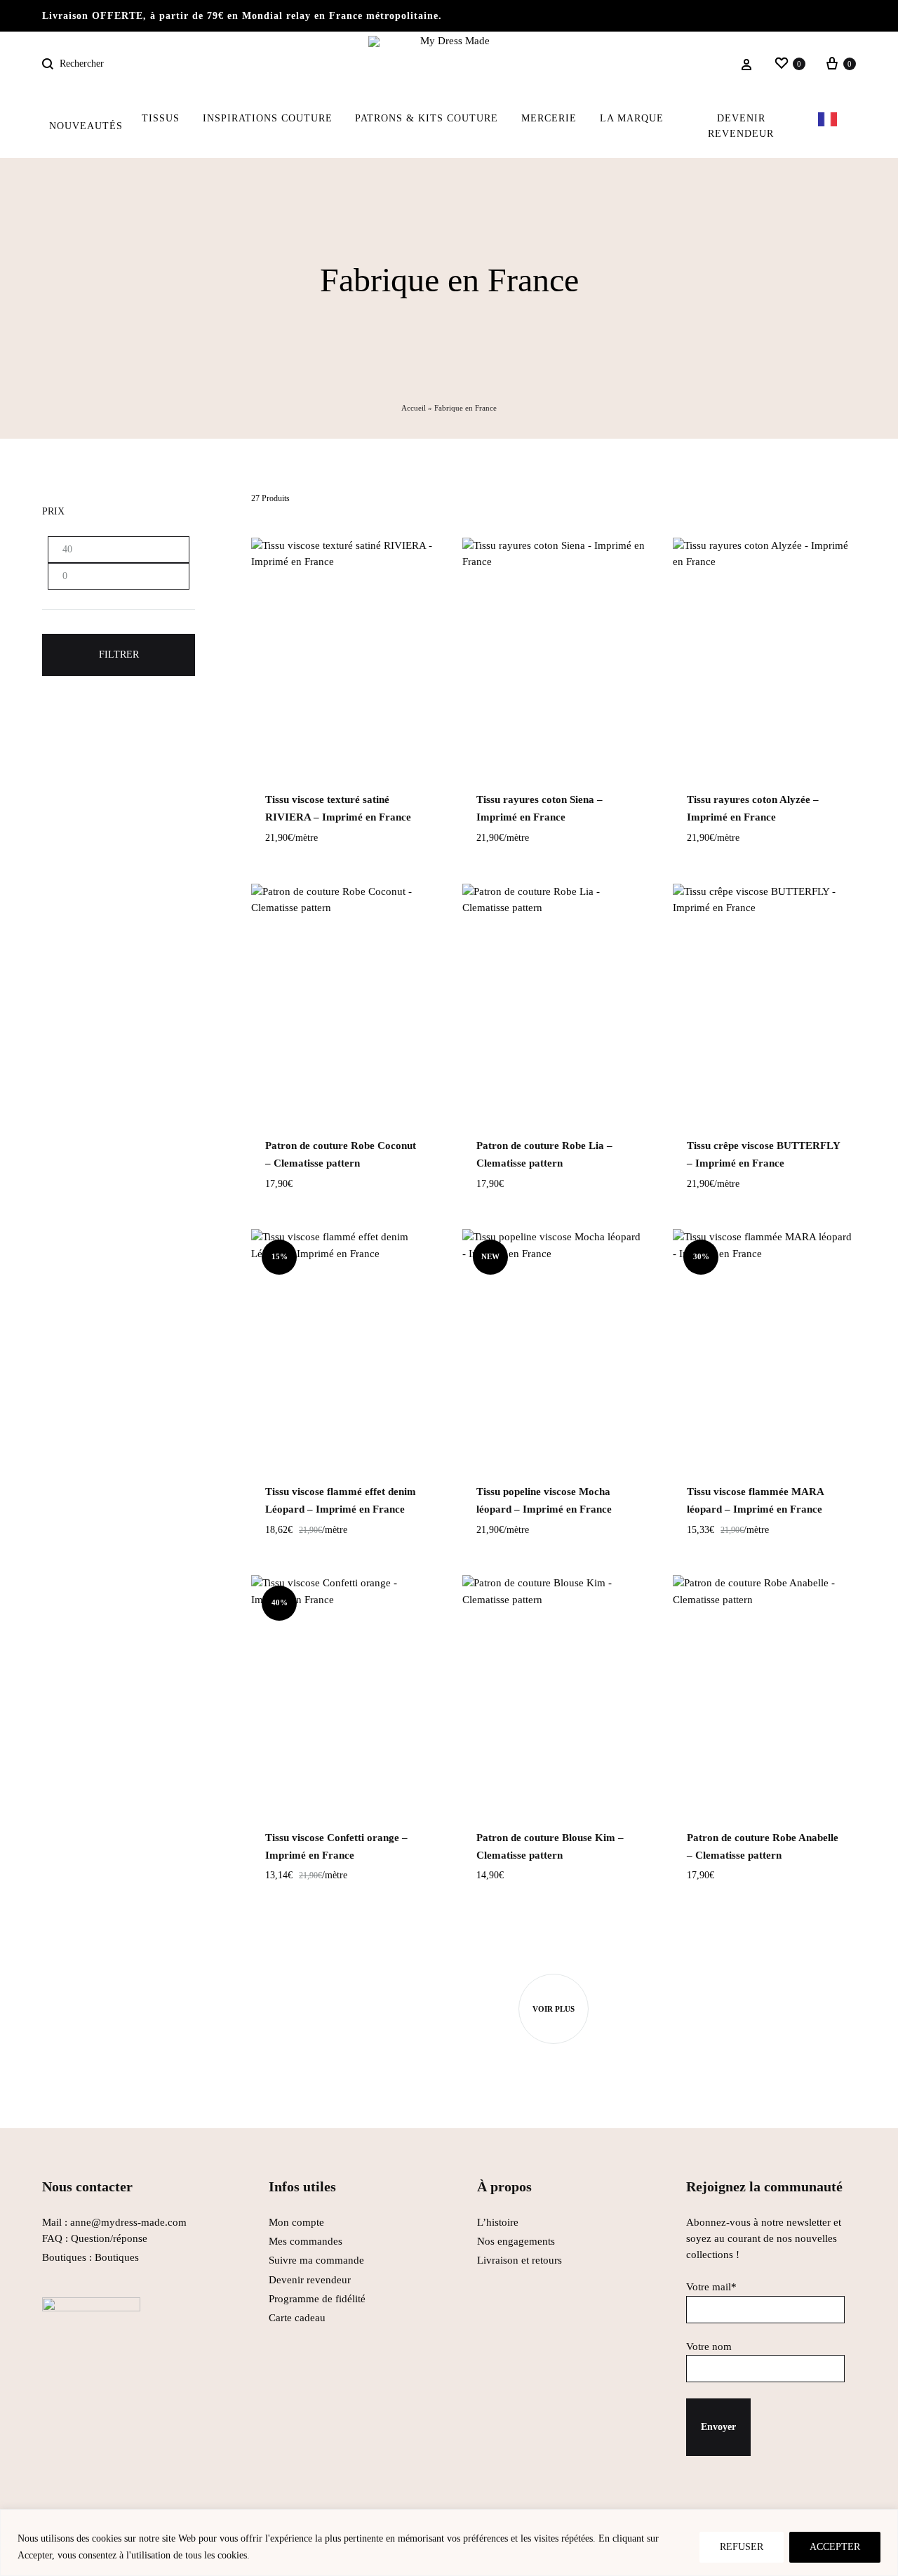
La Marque (632, 118)
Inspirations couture (268, 118)
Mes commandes (306, 2241)
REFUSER (742, 2547)
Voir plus (554, 2009)
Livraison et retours (520, 2260)
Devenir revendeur (741, 126)
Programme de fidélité (317, 2299)
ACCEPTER (835, 2547)
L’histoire (499, 2222)
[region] (449, 2543)
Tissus (161, 118)
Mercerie (549, 118)
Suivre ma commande (316, 2260)
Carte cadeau (297, 2318)
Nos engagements (516, 2241)
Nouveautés (86, 126)
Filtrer (119, 655)
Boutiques (117, 2257)
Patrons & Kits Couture (427, 118)
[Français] (831, 126)
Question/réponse (109, 2238)
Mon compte (296, 2222)
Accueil (414, 408)
